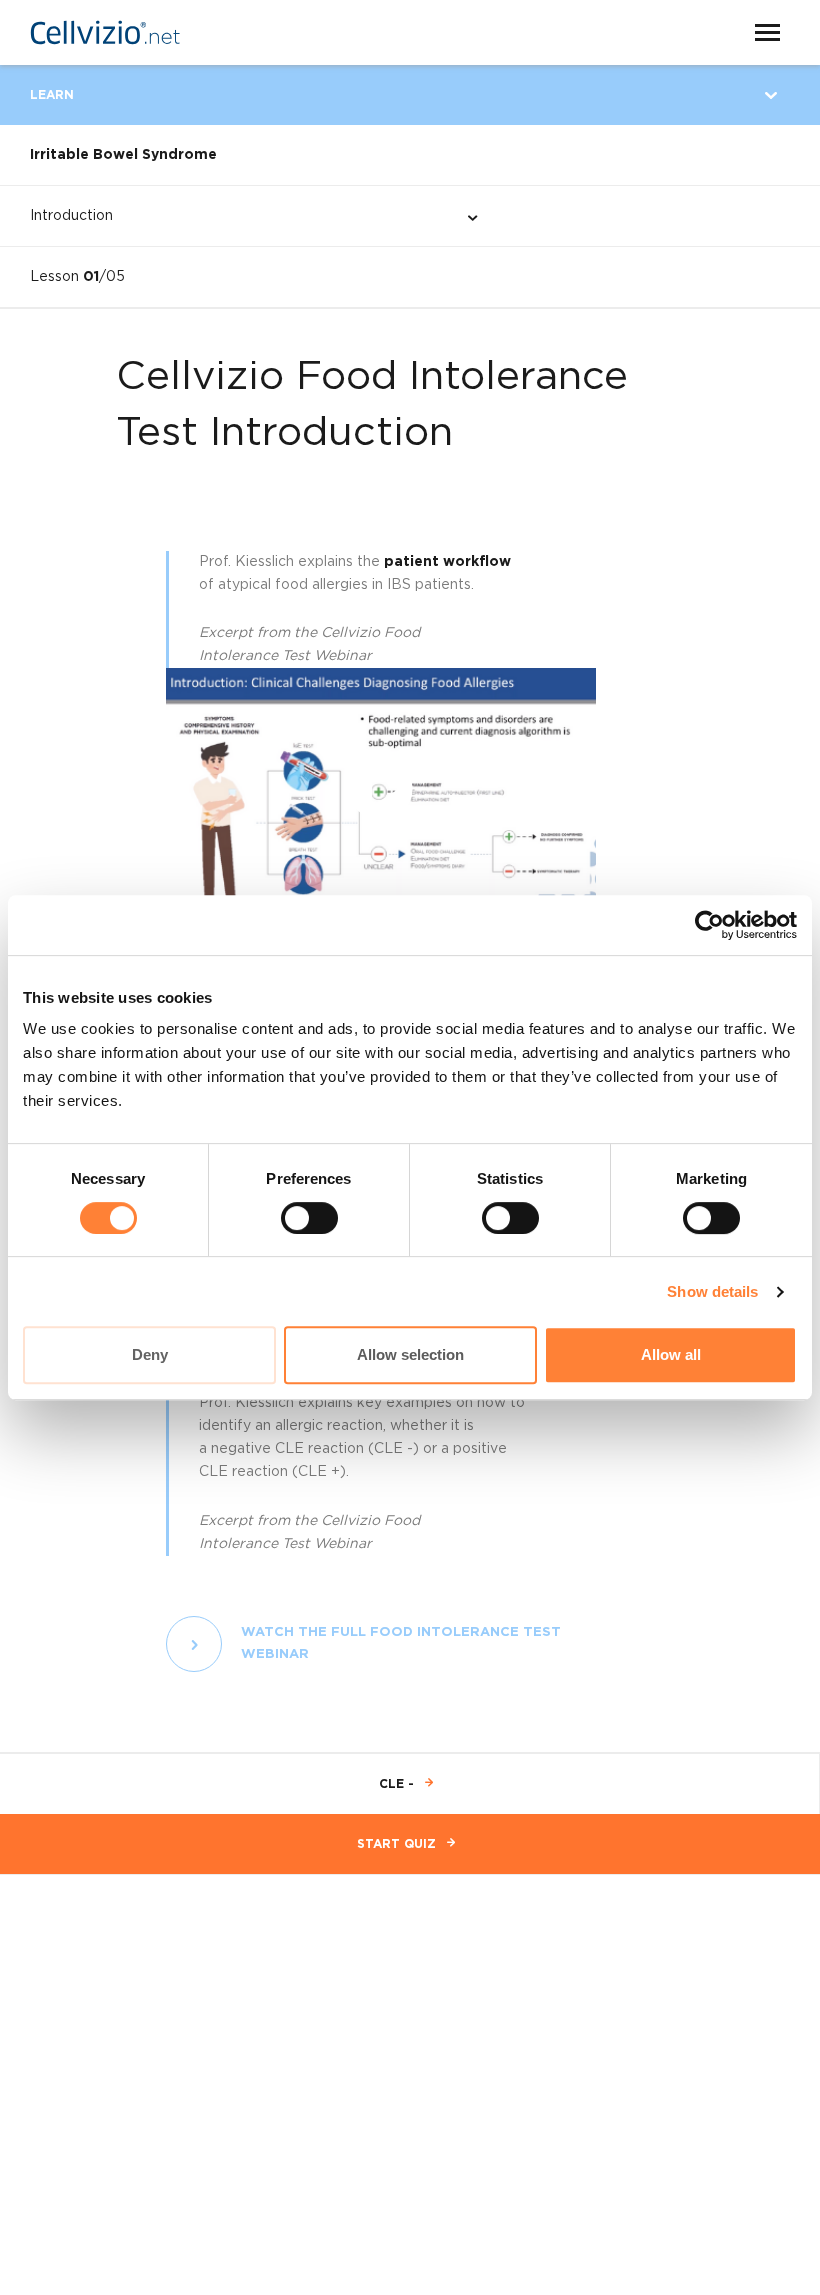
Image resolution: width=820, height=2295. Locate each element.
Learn (52, 95)
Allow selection (410, 1354)
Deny (150, 1354)
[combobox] (237, 216)
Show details (712, 1291)
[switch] (309, 1218)
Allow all (671, 1354)
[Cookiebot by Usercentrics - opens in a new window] (709, 925)
